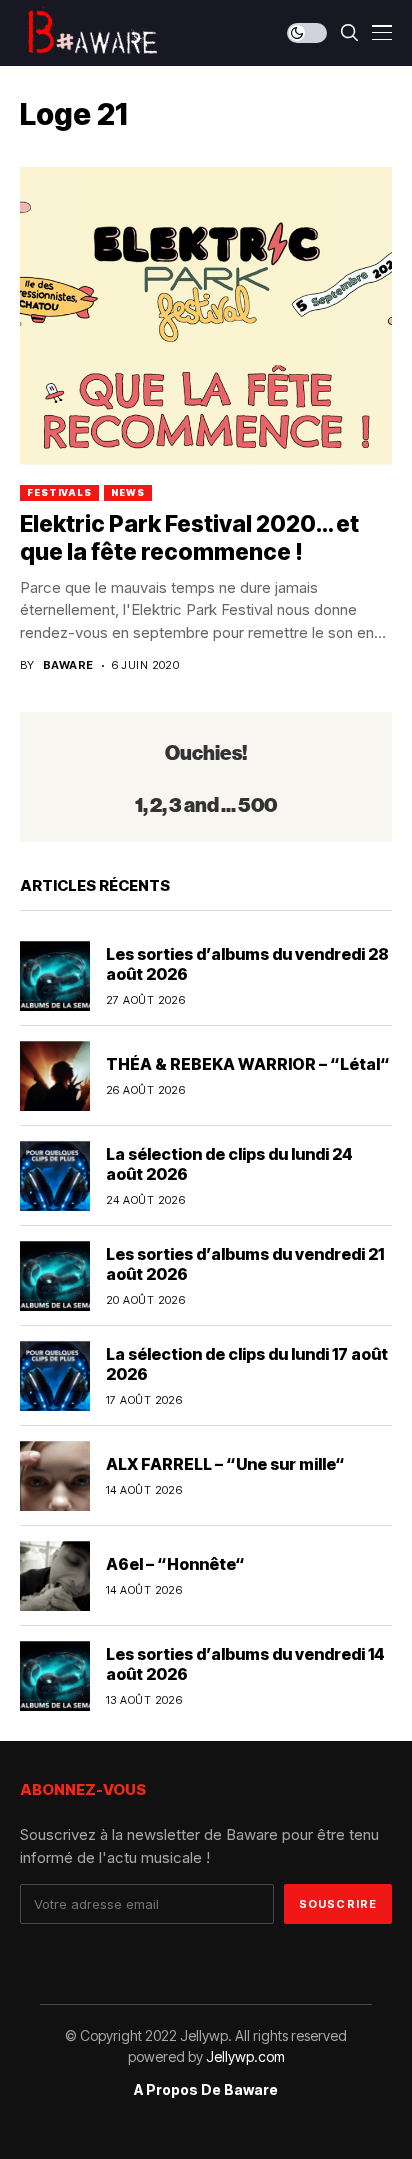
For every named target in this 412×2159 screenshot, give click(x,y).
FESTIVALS (59, 492)
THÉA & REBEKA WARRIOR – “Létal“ (248, 1064)
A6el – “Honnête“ (175, 1564)
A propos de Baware (206, 2090)
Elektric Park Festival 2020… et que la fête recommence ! (189, 538)
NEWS (128, 492)
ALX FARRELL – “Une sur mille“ (225, 1464)
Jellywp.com (245, 2056)
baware (68, 665)
